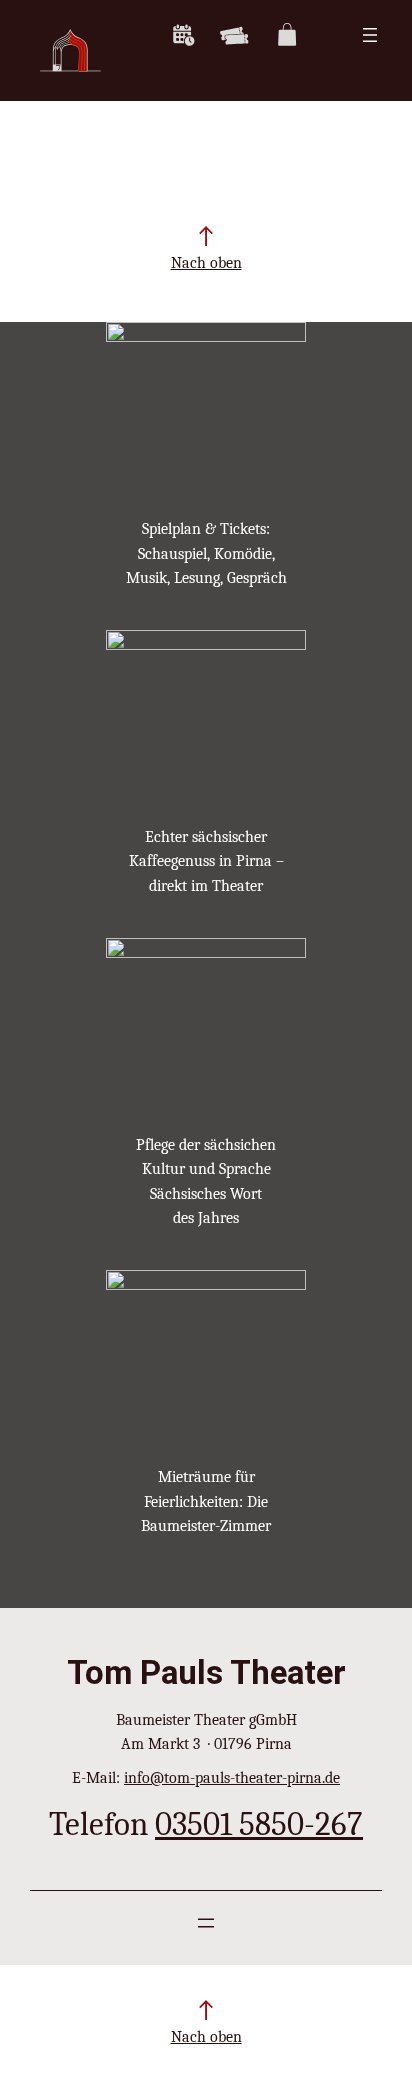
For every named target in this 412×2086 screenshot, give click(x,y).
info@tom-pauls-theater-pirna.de (232, 1777)
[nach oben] (206, 236)
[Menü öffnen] (370, 35)
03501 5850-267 (259, 1824)
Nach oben (206, 262)
